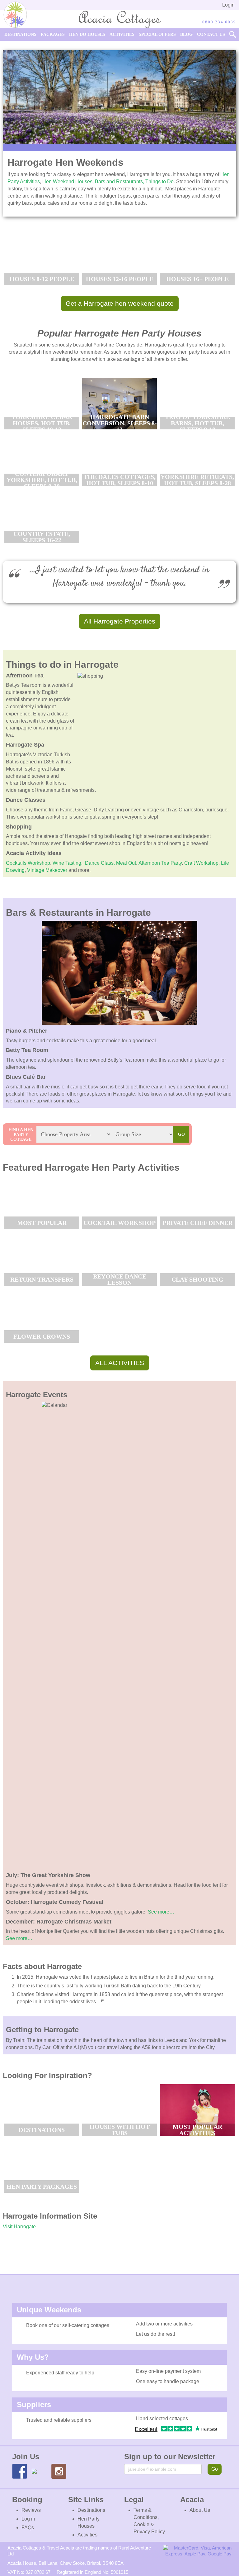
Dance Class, (100, 863)
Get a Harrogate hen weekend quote (120, 303)
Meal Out (126, 863)
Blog (186, 34)
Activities (122, 34)
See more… (161, 1912)
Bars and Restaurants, (120, 182)
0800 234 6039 (219, 22)
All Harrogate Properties (120, 621)
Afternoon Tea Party (160, 863)
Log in (28, 2519)
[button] (233, 35)
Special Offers (157, 34)
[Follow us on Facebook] (20, 2471)
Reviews (31, 2510)
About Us (200, 2510)
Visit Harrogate (19, 2227)
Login (228, 5)
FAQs (28, 2528)
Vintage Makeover (48, 870)
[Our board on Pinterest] (39, 2476)
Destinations (20, 34)
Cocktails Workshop (28, 863)
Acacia (15, 853)
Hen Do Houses (87, 34)
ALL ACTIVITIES (120, 1363)
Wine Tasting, (68, 863)
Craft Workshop (201, 863)
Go (215, 2469)
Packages (53, 34)
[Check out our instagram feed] (59, 2471)
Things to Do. (161, 182)
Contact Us (211, 34)
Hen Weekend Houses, (69, 182)
